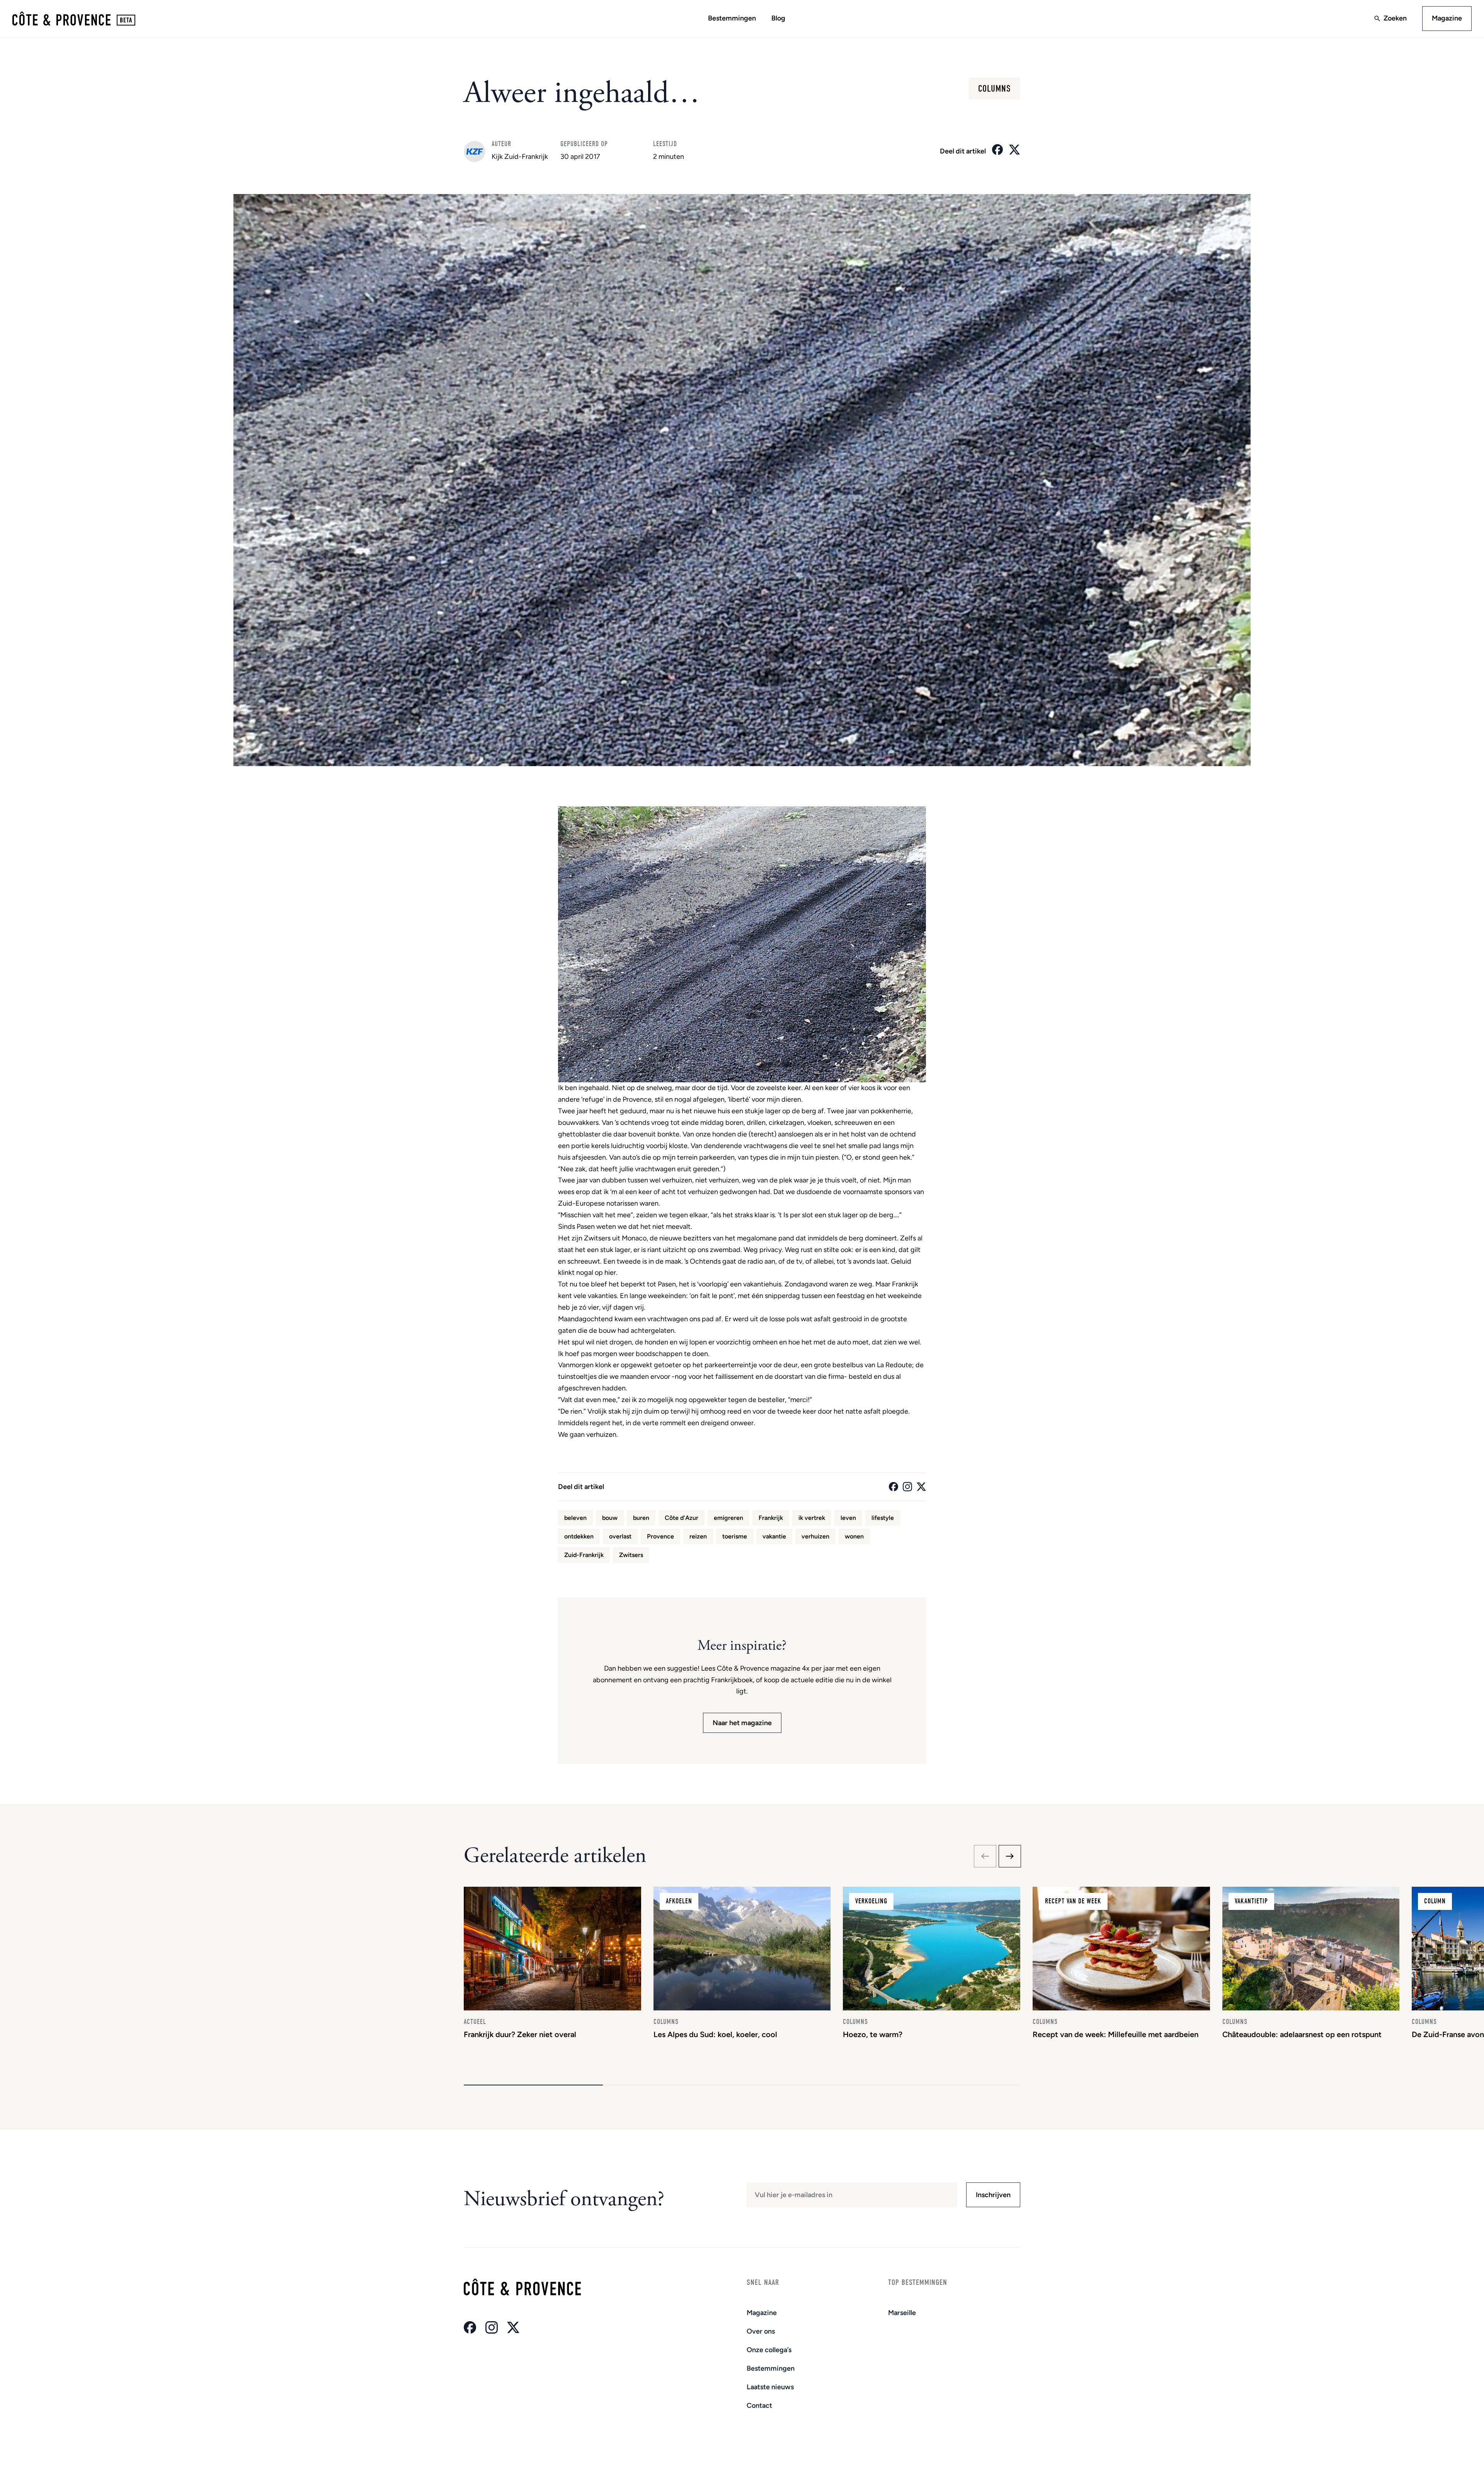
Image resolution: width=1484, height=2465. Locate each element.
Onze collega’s (769, 2350)
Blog (778, 18)
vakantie (774, 1536)
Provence (660, 1536)
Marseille (902, 2313)
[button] (533, 2085)
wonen (854, 1536)
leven (848, 1518)
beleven (575, 1518)
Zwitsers (631, 1555)
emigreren (728, 1518)
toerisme (735, 1536)
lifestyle (883, 1518)
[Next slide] (1010, 1856)
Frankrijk (771, 1518)
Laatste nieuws (770, 2387)
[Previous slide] (985, 1856)
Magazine (1447, 18)
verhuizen (815, 1536)
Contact (759, 2405)
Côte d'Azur (682, 1518)
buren (641, 1518)
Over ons (761, 2331)
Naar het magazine (742, 1723)
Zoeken (1395, 18)
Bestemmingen (732, 18)
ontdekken (579, 1536)
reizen (698, 1536)
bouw (610, 1518)
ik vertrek (812, 1518)
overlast (620, 1536)
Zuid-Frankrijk (584, 1555)
